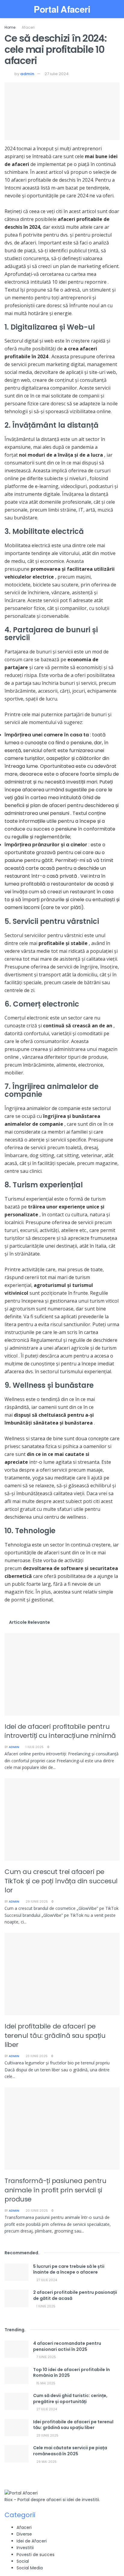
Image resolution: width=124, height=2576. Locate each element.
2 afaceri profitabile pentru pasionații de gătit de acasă (75, 2295)
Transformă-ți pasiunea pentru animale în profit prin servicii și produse (55, 2190)
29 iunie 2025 (36, 1902)
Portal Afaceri (62, 9)
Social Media (30, 2568)
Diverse (24, 2534)
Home (10, 27)
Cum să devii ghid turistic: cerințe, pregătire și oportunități (70, 2399)
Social (23, 2561)
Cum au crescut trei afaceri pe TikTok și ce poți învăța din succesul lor (61, 1881)
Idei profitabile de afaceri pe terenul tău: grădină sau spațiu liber (55, 2035)
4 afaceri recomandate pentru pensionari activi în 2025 (67, 2346)
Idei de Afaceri (32, 2541)
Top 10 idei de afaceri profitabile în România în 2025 (71, 2373)
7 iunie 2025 (46, 2357)
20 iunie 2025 (36, 2211)
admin (27, 74)
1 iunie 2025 (45, 2306)
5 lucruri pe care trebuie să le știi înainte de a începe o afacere (69, 2269)
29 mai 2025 (46, 2462)
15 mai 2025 (45, 2383)
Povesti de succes (36, 2555)
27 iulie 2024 (57, 74)
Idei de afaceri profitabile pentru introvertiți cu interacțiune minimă (60, 1731)
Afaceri (28, 27)
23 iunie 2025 (36, 2056)
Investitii (25, 2548)
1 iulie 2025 (34, 1747)
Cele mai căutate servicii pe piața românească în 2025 (70, 2451)
